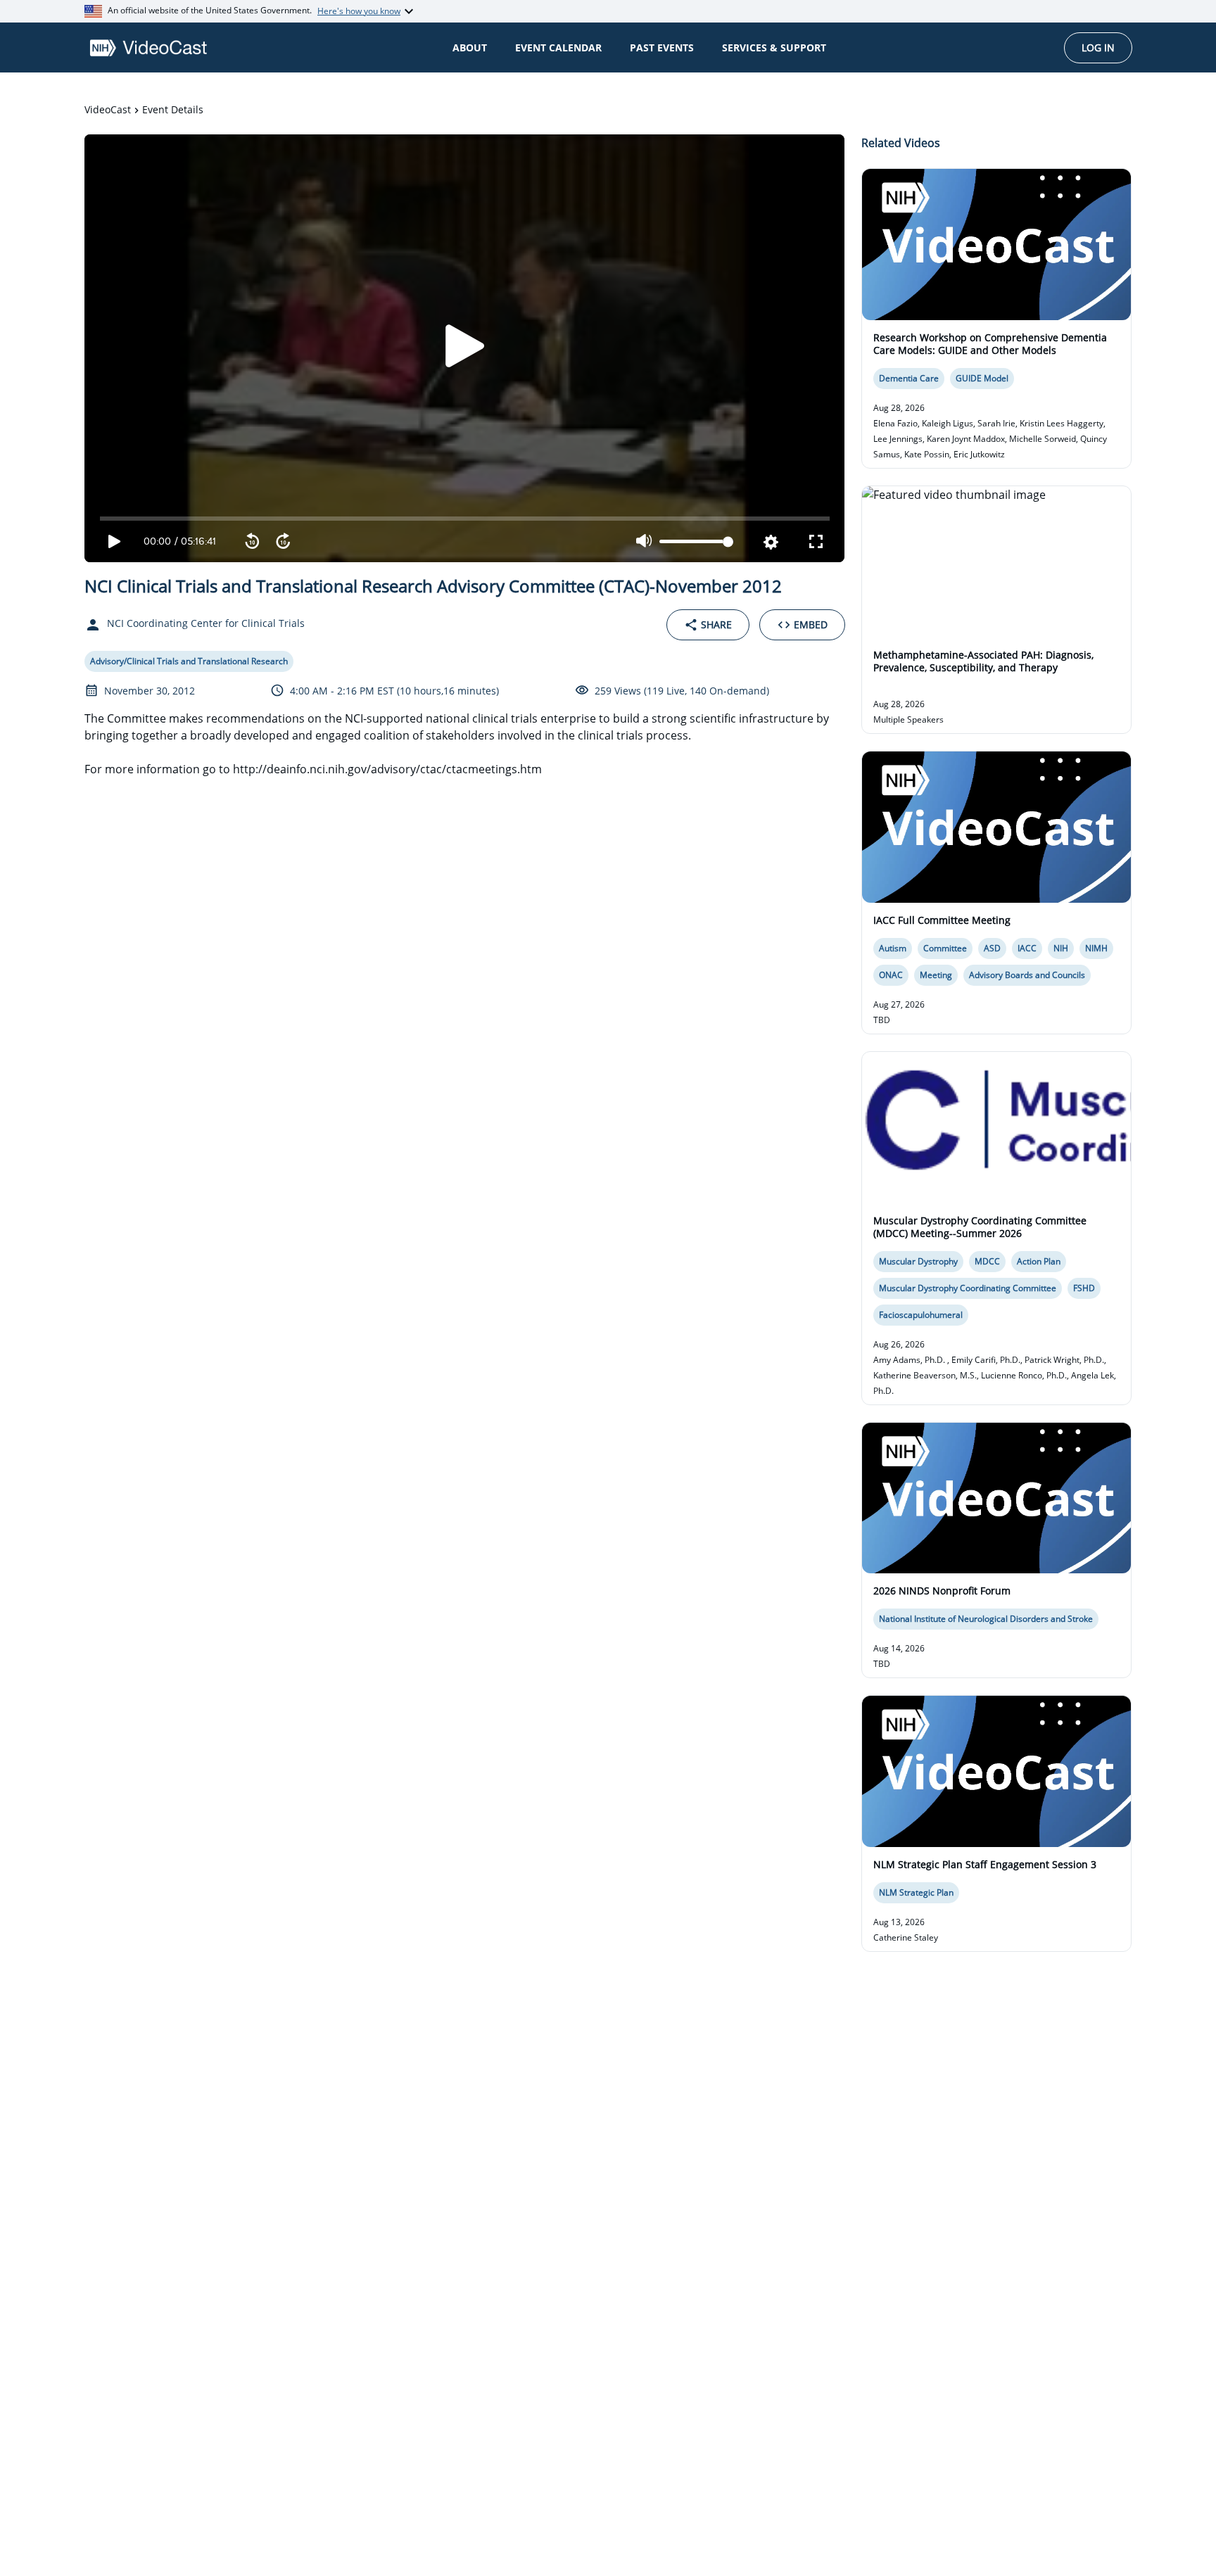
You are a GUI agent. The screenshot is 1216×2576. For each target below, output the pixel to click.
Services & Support (774, 47)
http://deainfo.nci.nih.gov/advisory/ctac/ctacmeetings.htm (387, 769)
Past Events (662, 47)
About (470, 47)
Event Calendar (558, 47)
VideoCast (108, 109)
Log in (1098, 47)
